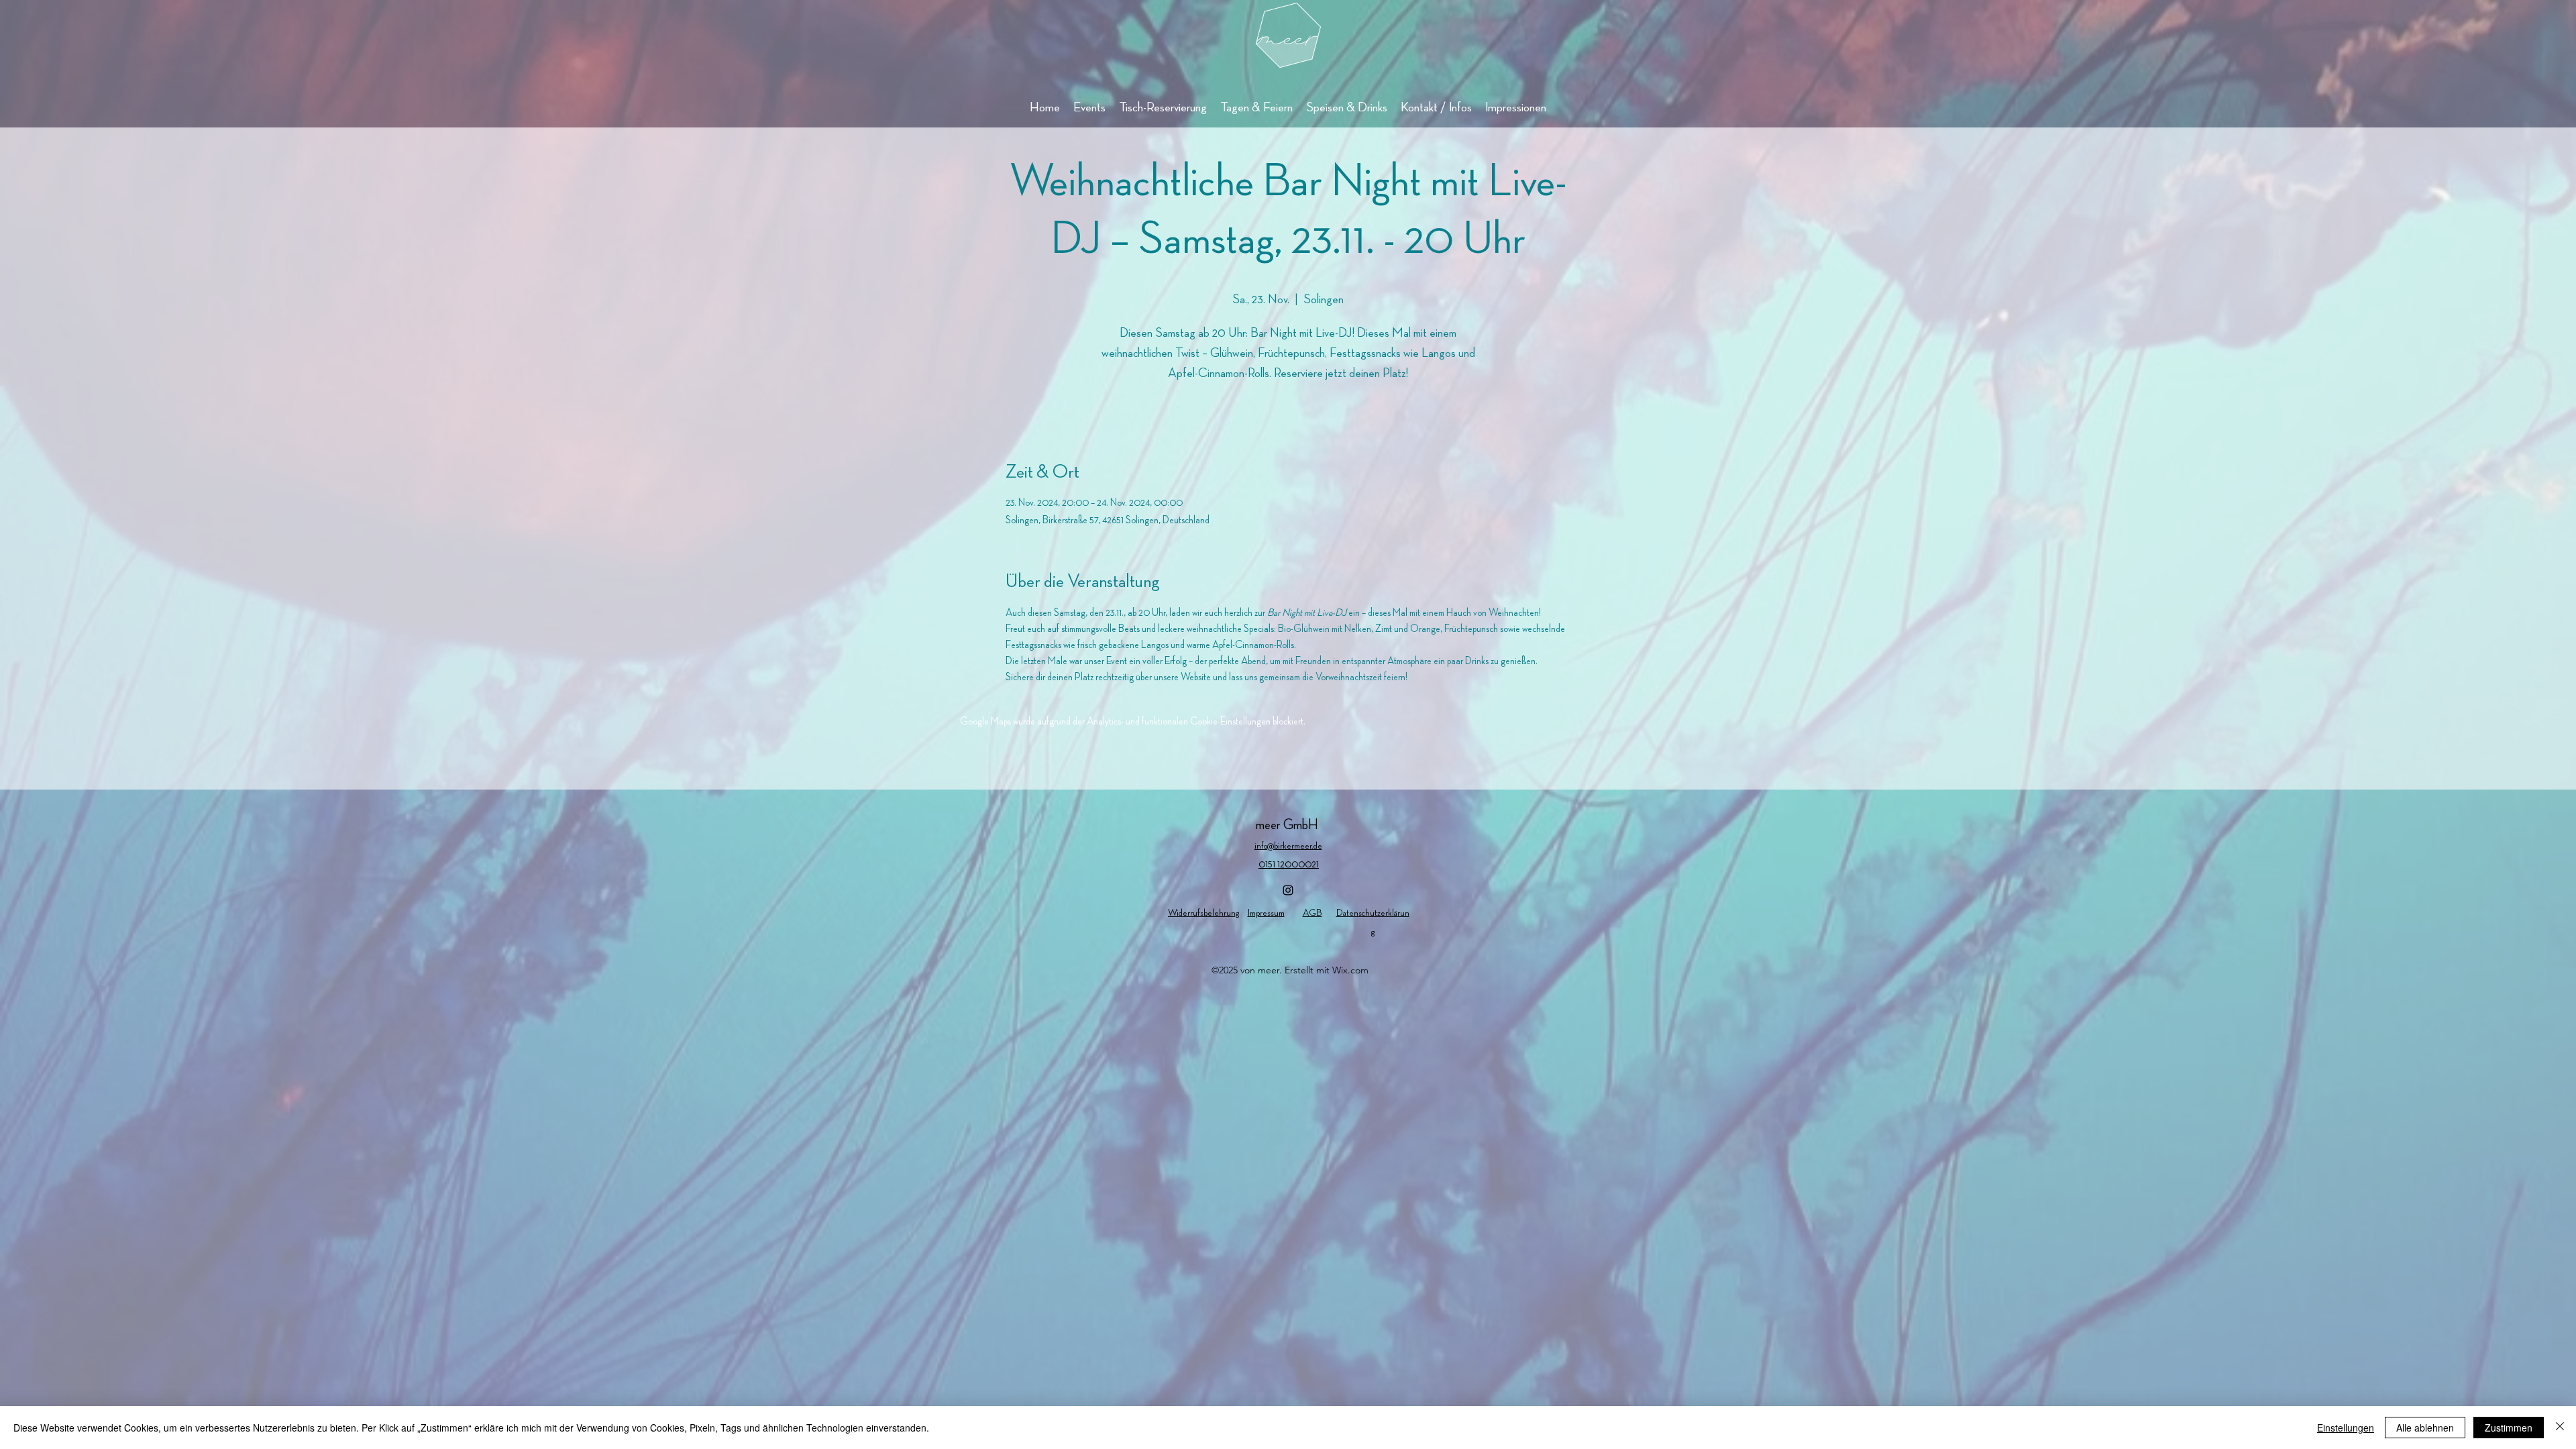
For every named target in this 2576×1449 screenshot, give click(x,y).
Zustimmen (2509, 1428)
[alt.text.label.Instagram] (1288, 890)
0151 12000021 (1289, 865)
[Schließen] (2560, 1428)
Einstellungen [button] (2346, 1428)
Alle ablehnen (2425, 1428)
